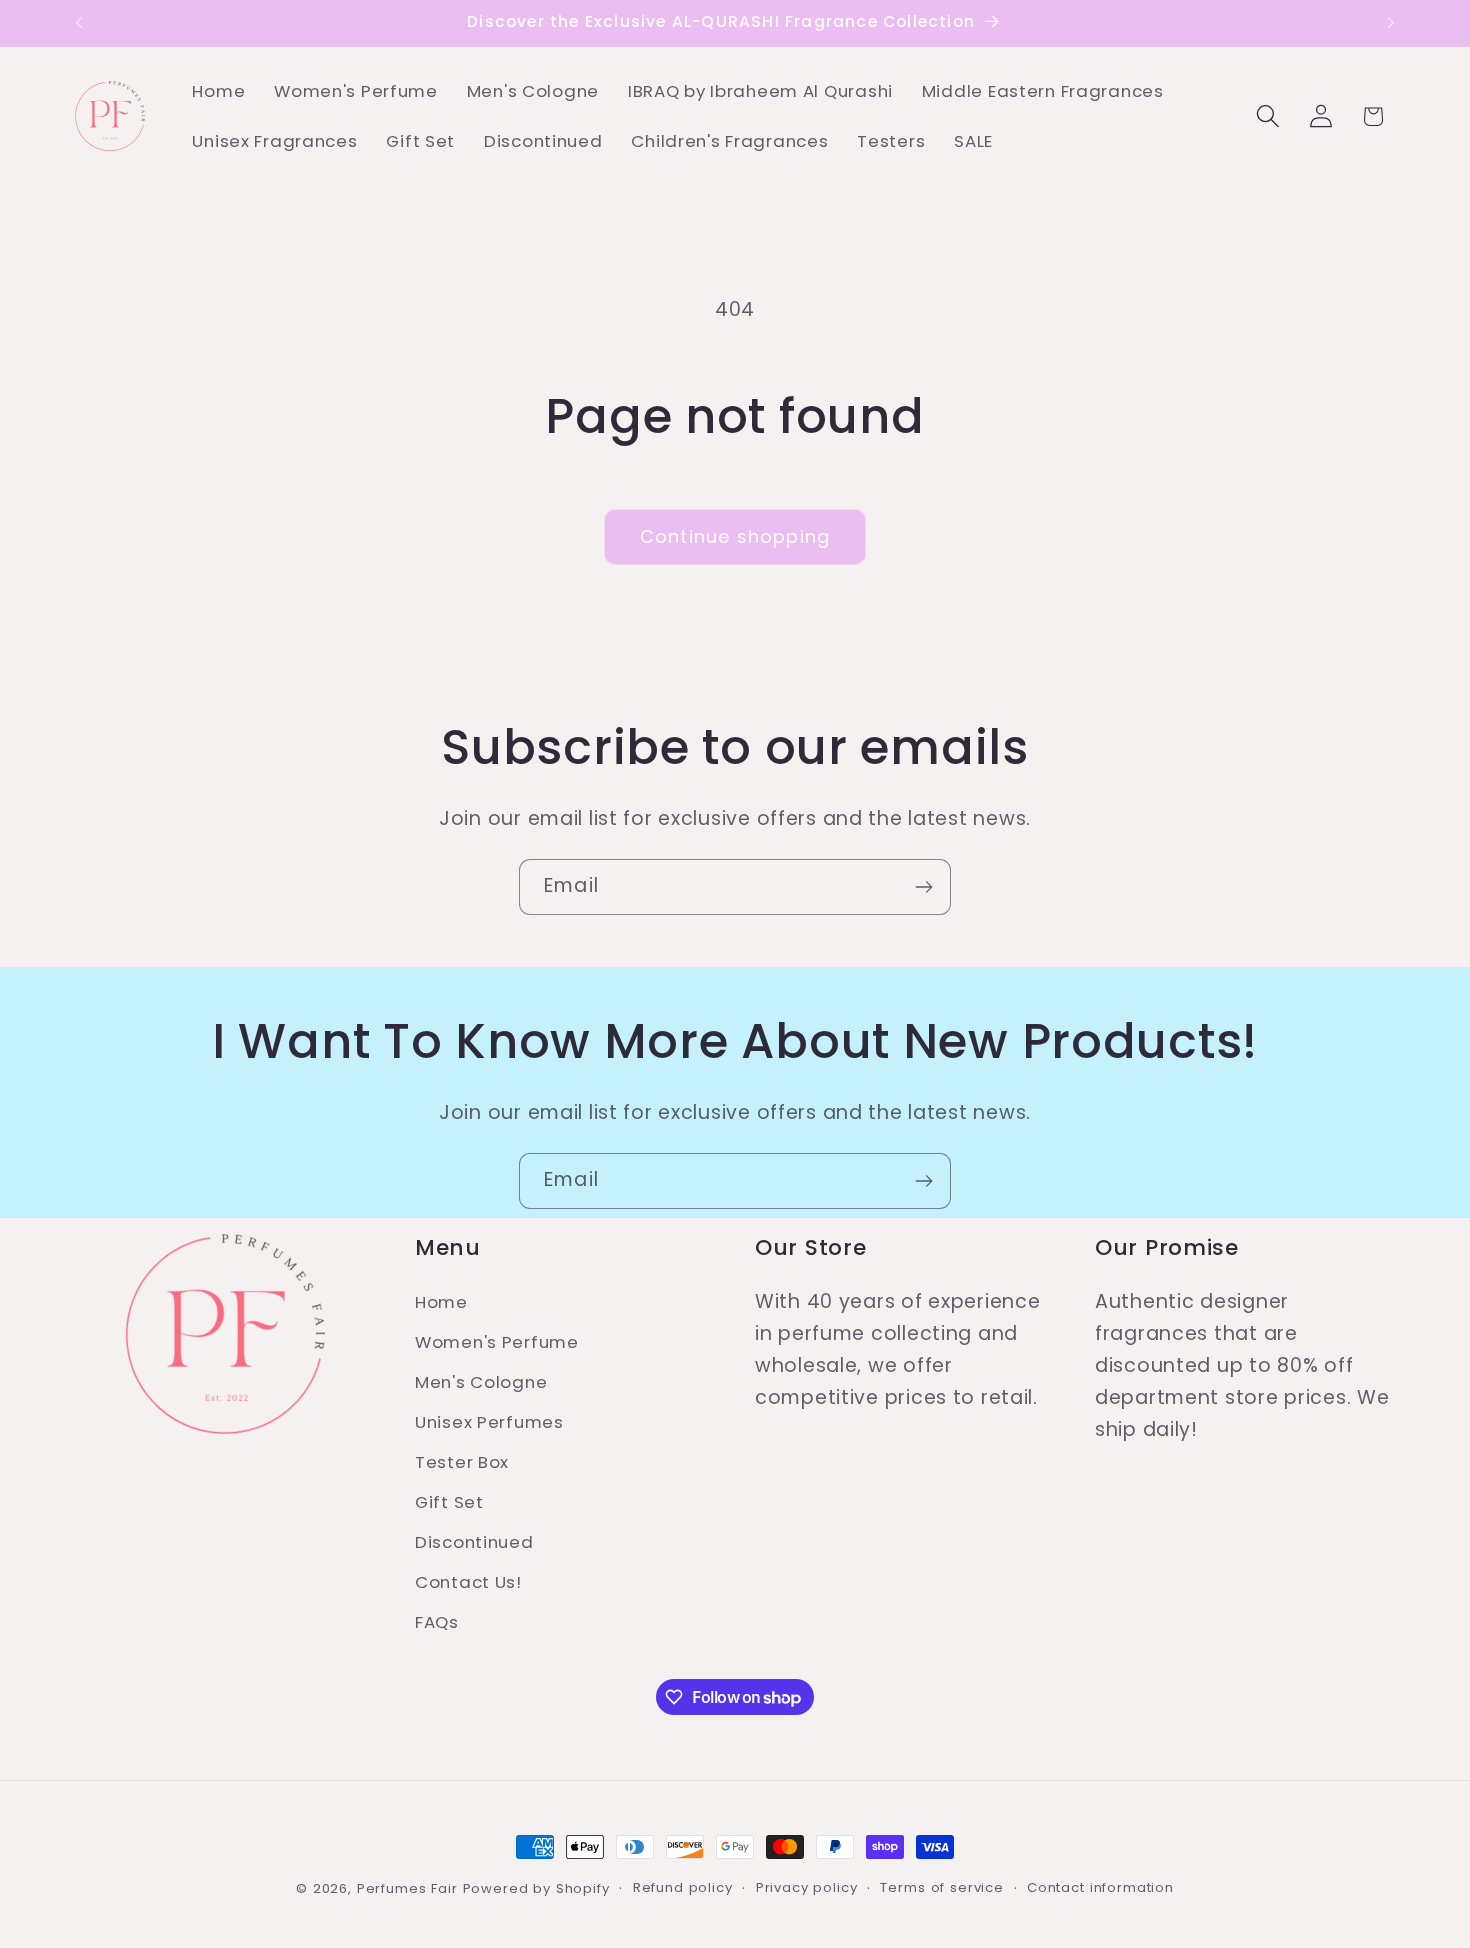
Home (441, 1302)
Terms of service (941, 1887)
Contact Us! (468, 1582)
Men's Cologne (481, 1382)
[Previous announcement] (79, 23)
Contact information (1100, 1887)
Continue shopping (735, 536)
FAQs (437, 1622)
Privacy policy (807, 1887)
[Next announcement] (1391, 23)
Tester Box (462, 1462)
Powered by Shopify (536, 1888)
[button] (1267, 116)
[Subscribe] (923, 887)
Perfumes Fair (407, 1888)
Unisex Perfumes (489, 1422)
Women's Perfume (497, 1342)
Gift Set (449, 1502)
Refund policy (683, 1887)
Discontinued (474, 1542)
